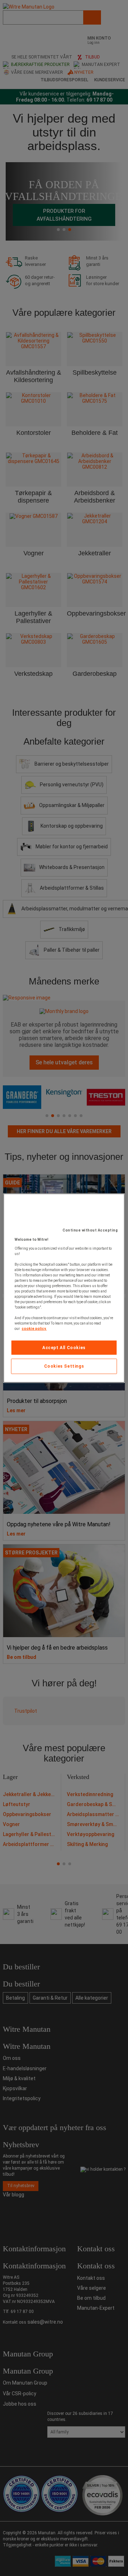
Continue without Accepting (90, 1230)
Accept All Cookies (64, 1347)
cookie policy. (34, 1328)
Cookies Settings (64, 1366)
